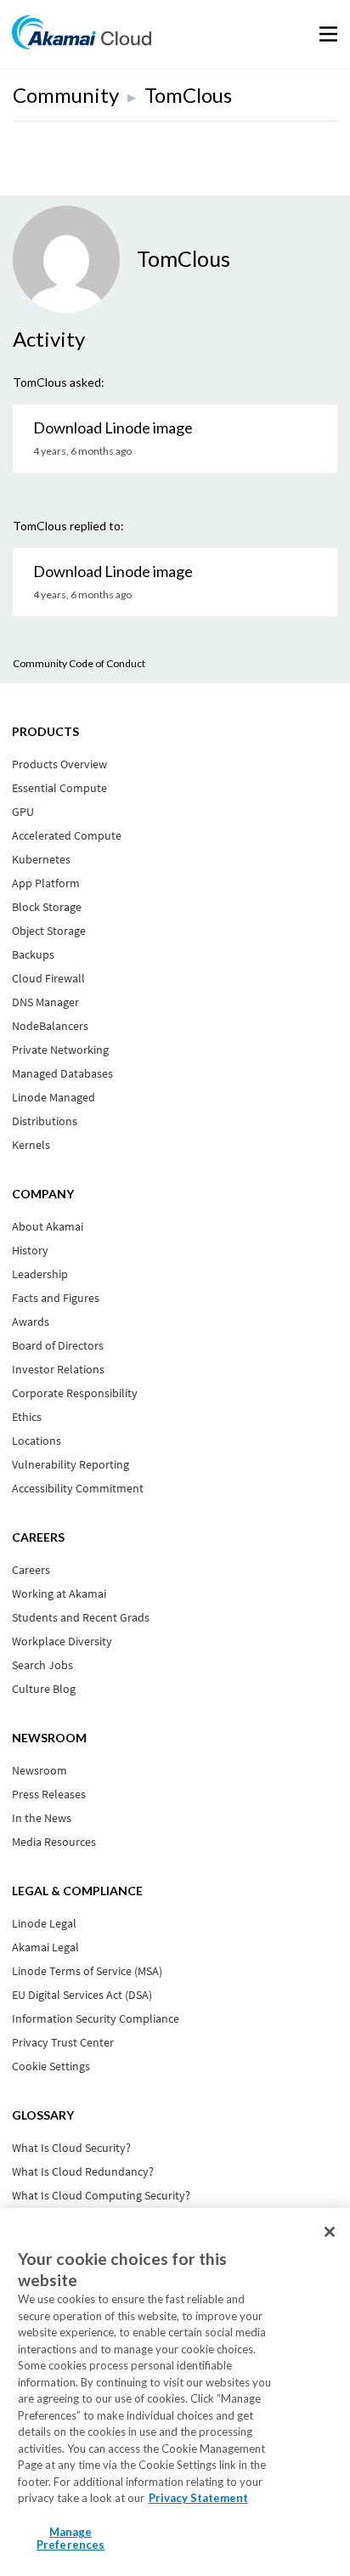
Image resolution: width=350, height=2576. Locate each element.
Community (66, 95)
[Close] (330, 2232)
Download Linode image (113, 427)
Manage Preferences (71, 2539)
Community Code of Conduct (79, 663)
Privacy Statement (198, 2498)
